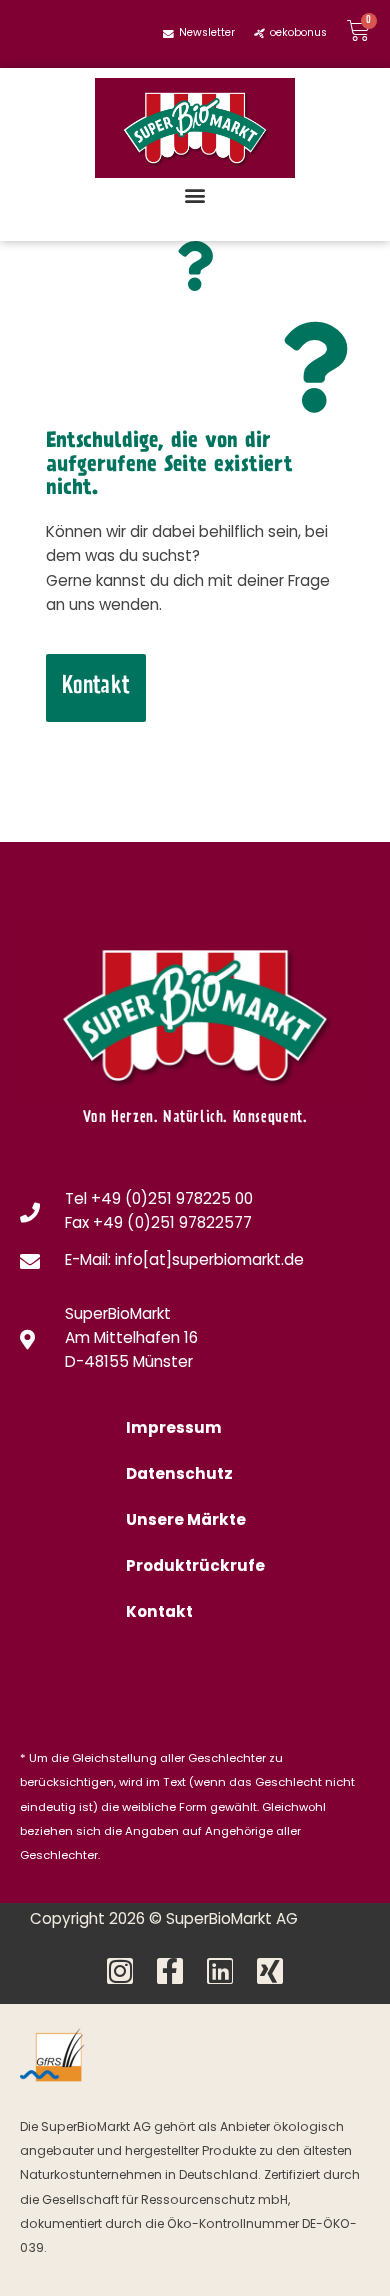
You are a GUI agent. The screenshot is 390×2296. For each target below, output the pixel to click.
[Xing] (270, 1971)
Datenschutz (179, 1475)
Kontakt (159, 1613)
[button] (195, 194)
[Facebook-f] (170, 1971)
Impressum (174, 1429)
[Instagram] (120, 1971)
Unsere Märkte (186, 1521)
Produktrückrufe (195, 1567)
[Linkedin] (220, 1971)
